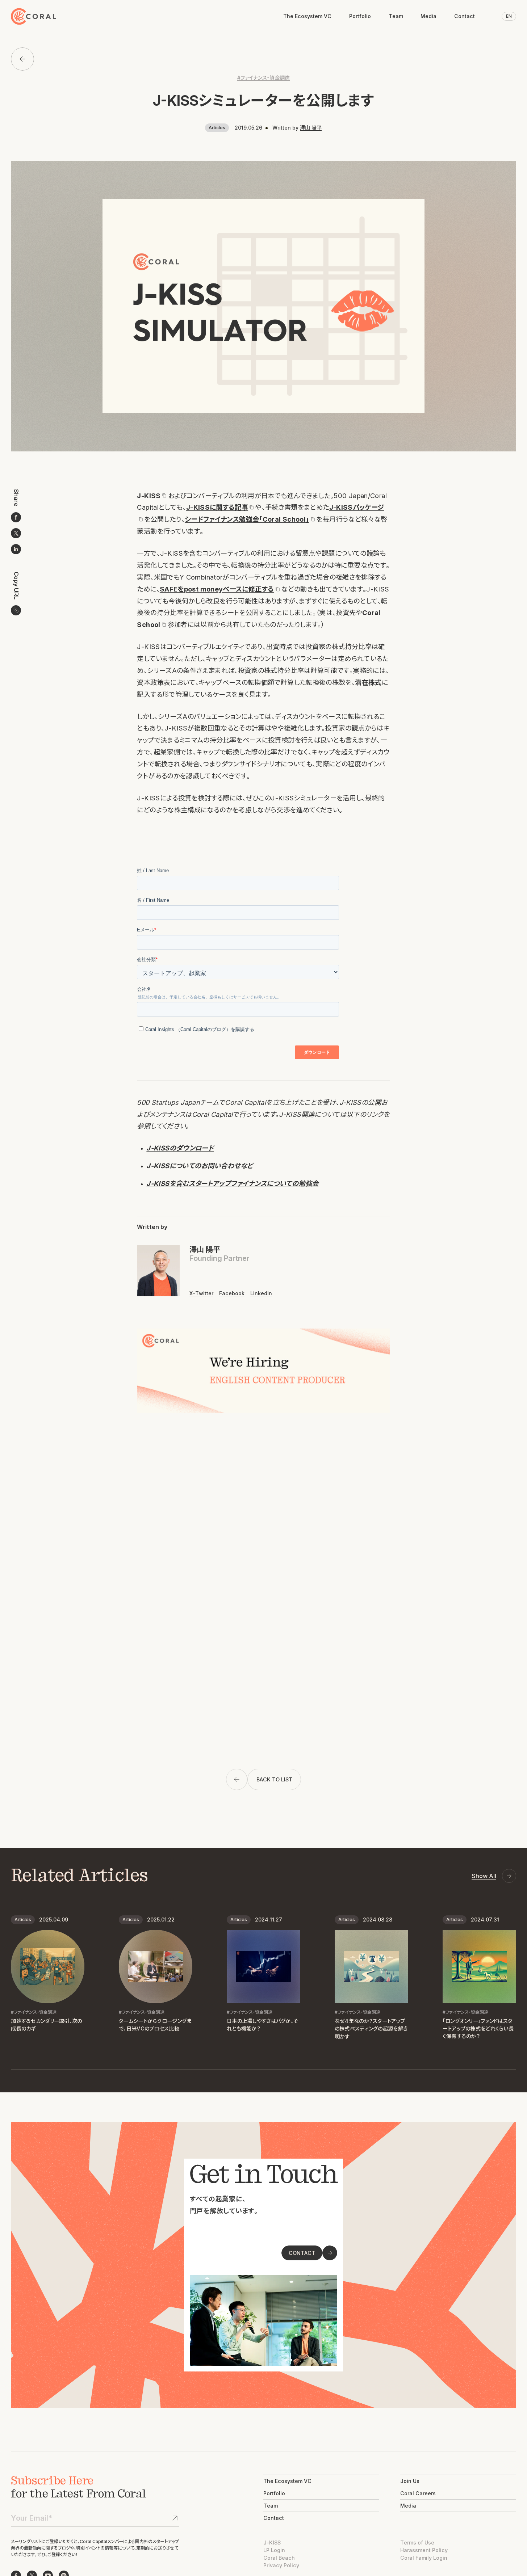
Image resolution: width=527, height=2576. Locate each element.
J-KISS (149, 496)
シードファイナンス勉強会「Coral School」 (247, 519)
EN (509, 16)
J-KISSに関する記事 (217, 507)
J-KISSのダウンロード (180, 1148)
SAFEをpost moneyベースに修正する (217, 589)
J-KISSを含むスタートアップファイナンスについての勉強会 (232, 1183)
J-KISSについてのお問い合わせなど (200, 1166)
